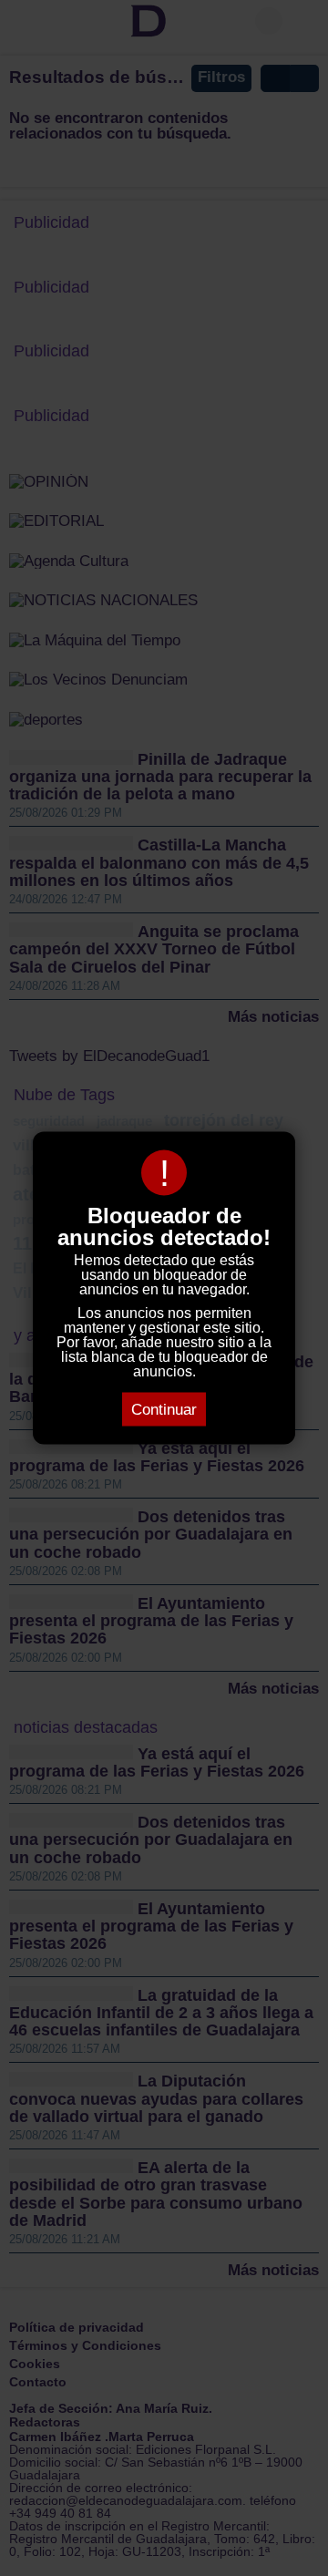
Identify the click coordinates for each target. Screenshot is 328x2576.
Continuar (164, 1410)
